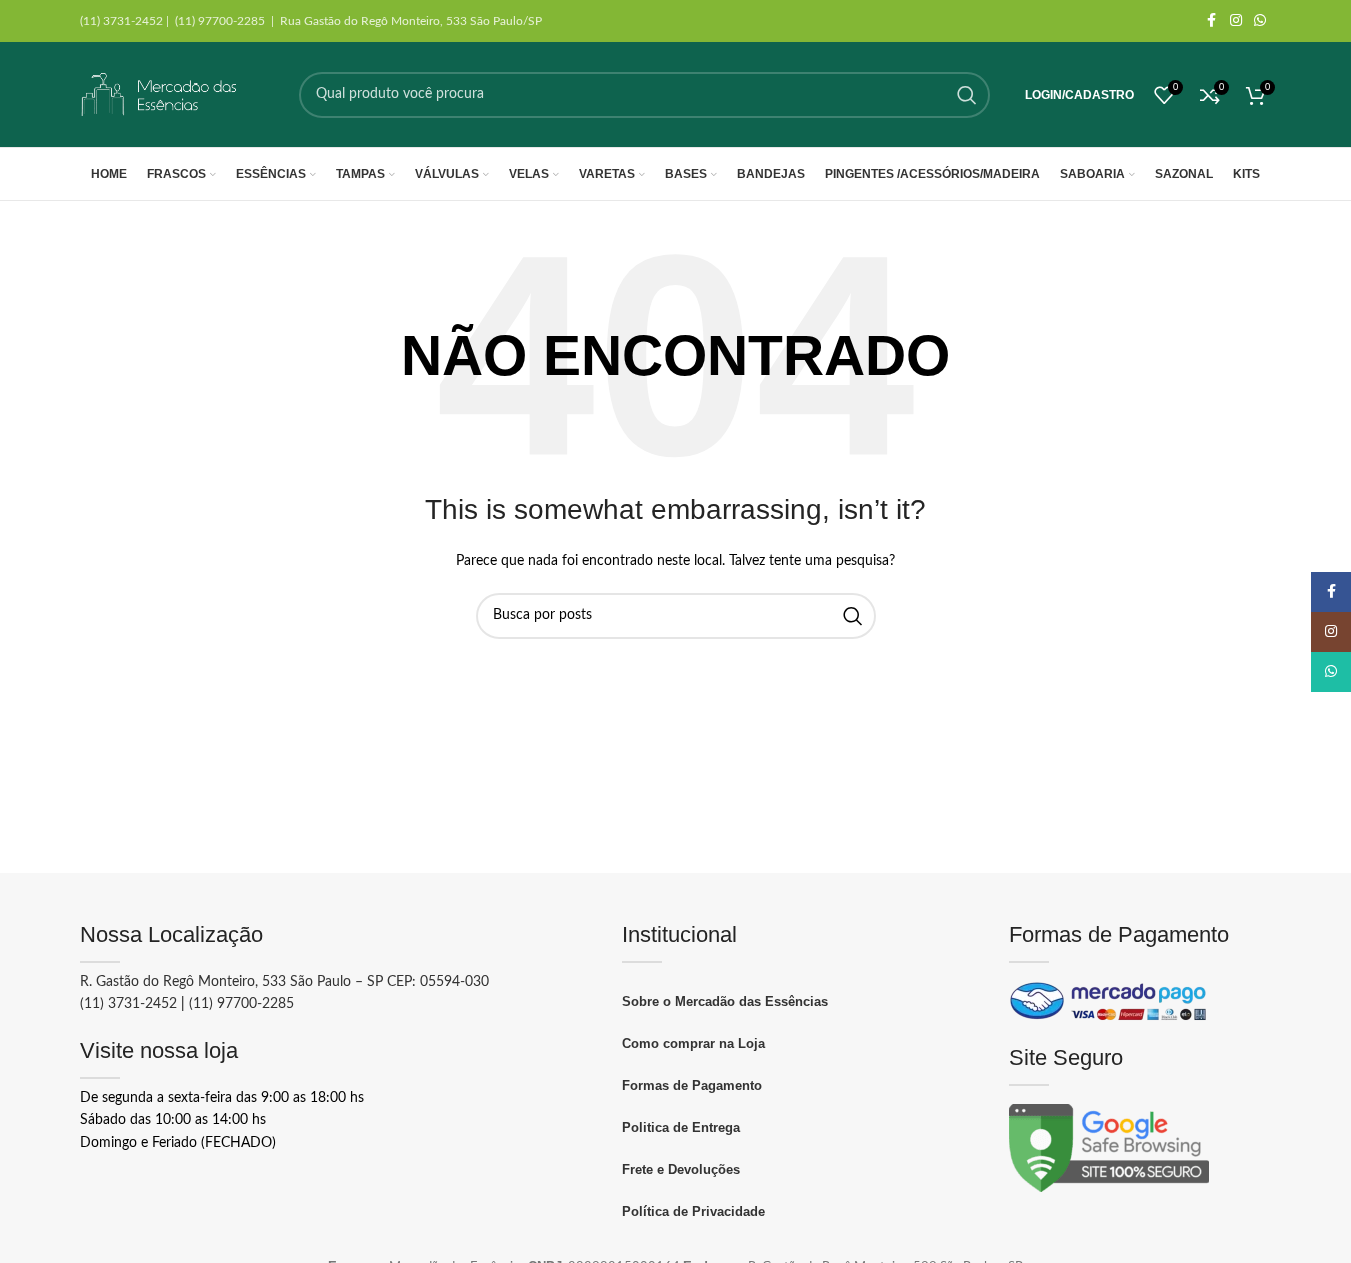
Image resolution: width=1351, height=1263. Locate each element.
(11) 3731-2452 (128, 1004)
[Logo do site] (160, 94)
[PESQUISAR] (967, 95)
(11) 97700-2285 (241, 1004)
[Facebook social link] (1212, 21)
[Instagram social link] (1236, 21)
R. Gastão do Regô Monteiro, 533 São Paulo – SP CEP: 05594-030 (284, 982)
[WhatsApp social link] (1260, 21)
